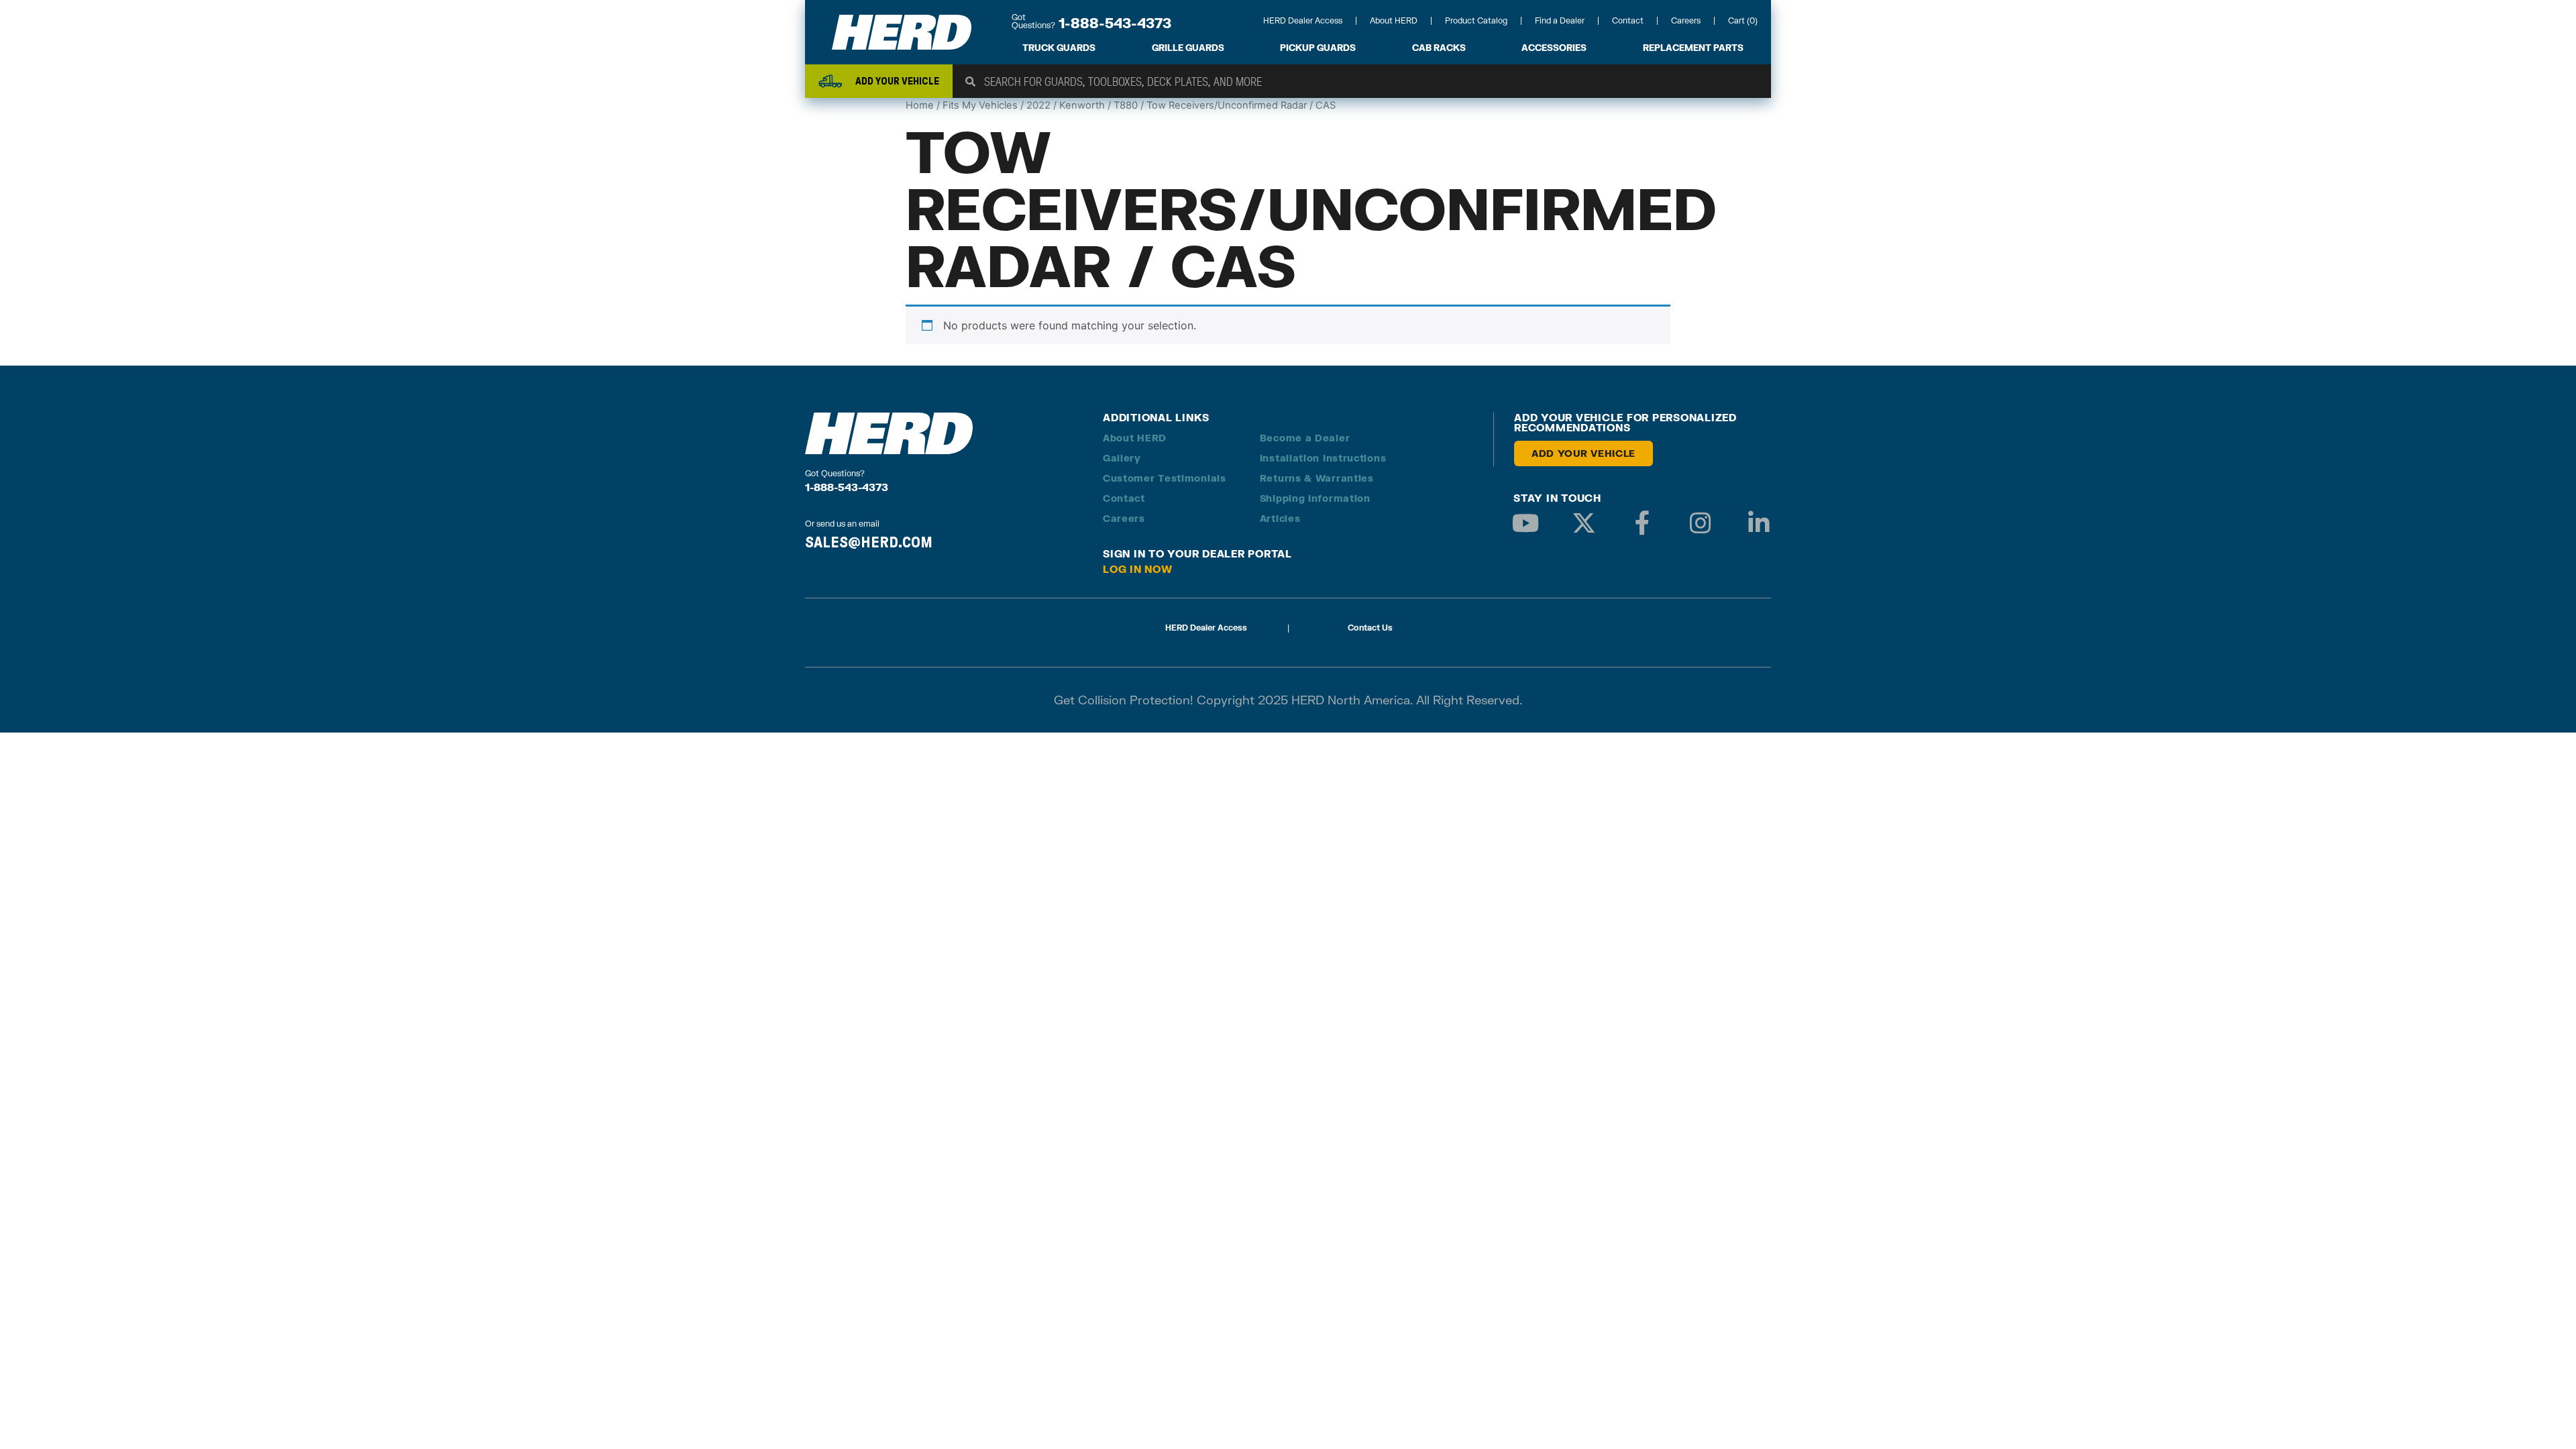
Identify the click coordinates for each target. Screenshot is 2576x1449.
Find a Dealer (1560, 20)
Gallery (1122, 458)
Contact (1628, 20)
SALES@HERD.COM (869, 542)
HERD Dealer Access (1303, 20)
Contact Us (1370, 628)
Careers (1686, 20)
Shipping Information (1315, 498)
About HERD (1394, 20)
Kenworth (1082, 105)
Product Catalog (1476, 20)
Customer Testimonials (1165, 478)
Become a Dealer (1305, 438)
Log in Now (1138, 569)
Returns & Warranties (1317, 478)
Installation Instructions (1323, 458)
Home (920, 105)
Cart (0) (1743, 20)
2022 (1038, 105)
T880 (1126, 105)
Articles (1280, 518)
